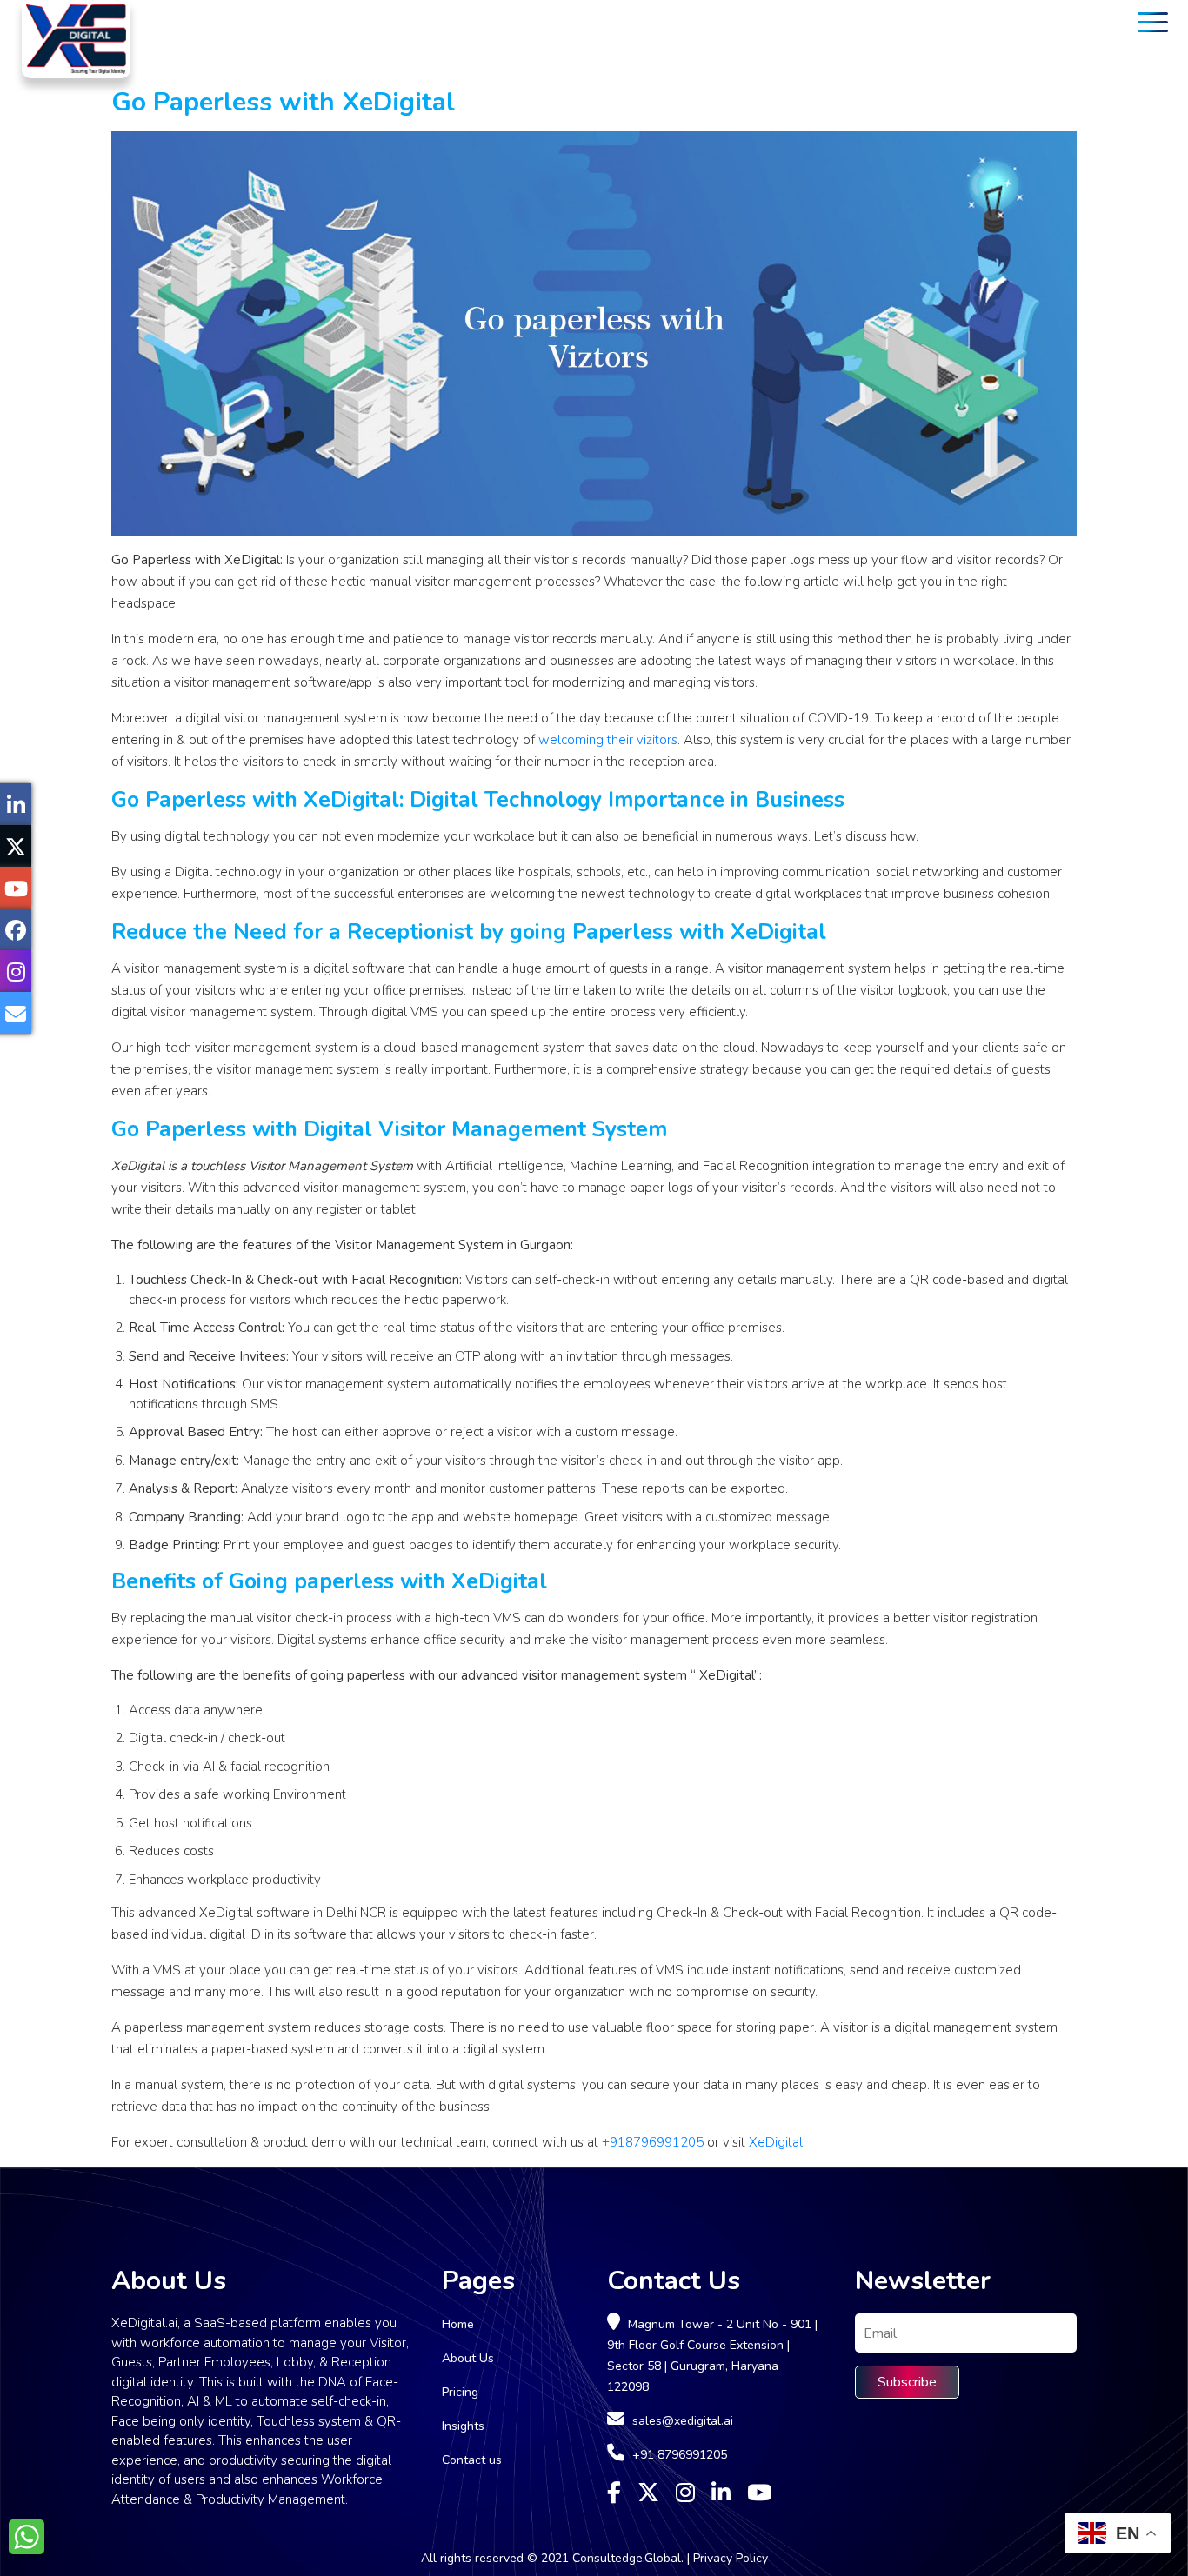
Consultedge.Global (627, 2558)
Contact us (472, 2460)
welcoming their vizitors (608, 740)
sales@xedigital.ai (683, 2421)
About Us (468, 2358)
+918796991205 (653, 2142)
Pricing (460, 2392)
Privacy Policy (731, 2558)
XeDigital (776, 2142)
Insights (463, 2426)
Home (458, 2324)
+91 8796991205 (680, 2455)
